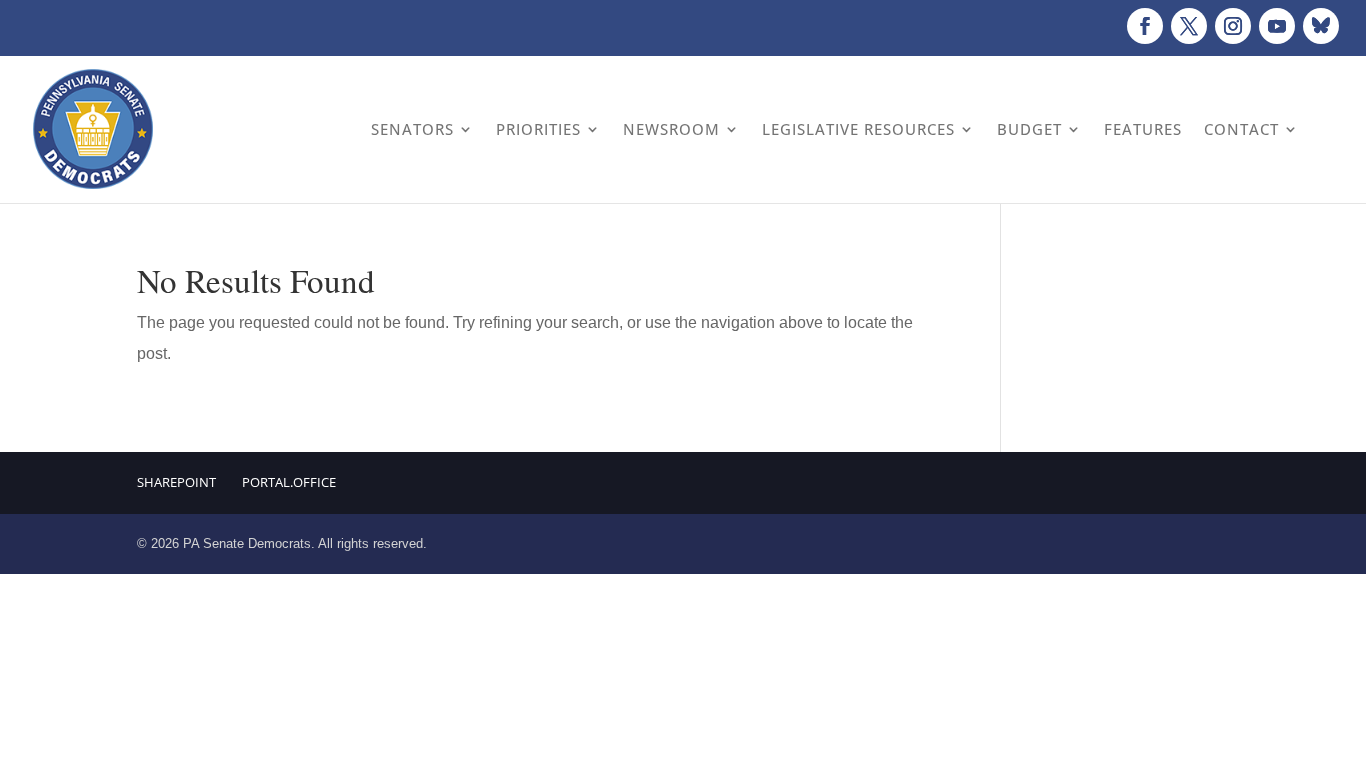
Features (1143, 129)
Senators (412, 129)
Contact (1241, 129)
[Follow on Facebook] (1145, 26)
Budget (1029, 129)
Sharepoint (176, 482)
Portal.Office (289, 482)
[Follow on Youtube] (1277, 26)
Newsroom (671, 129)
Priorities (538, 129)
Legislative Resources (858, 129)
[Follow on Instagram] (1233, 26)
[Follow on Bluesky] (1321, 26)
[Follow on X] (1189, 26)
